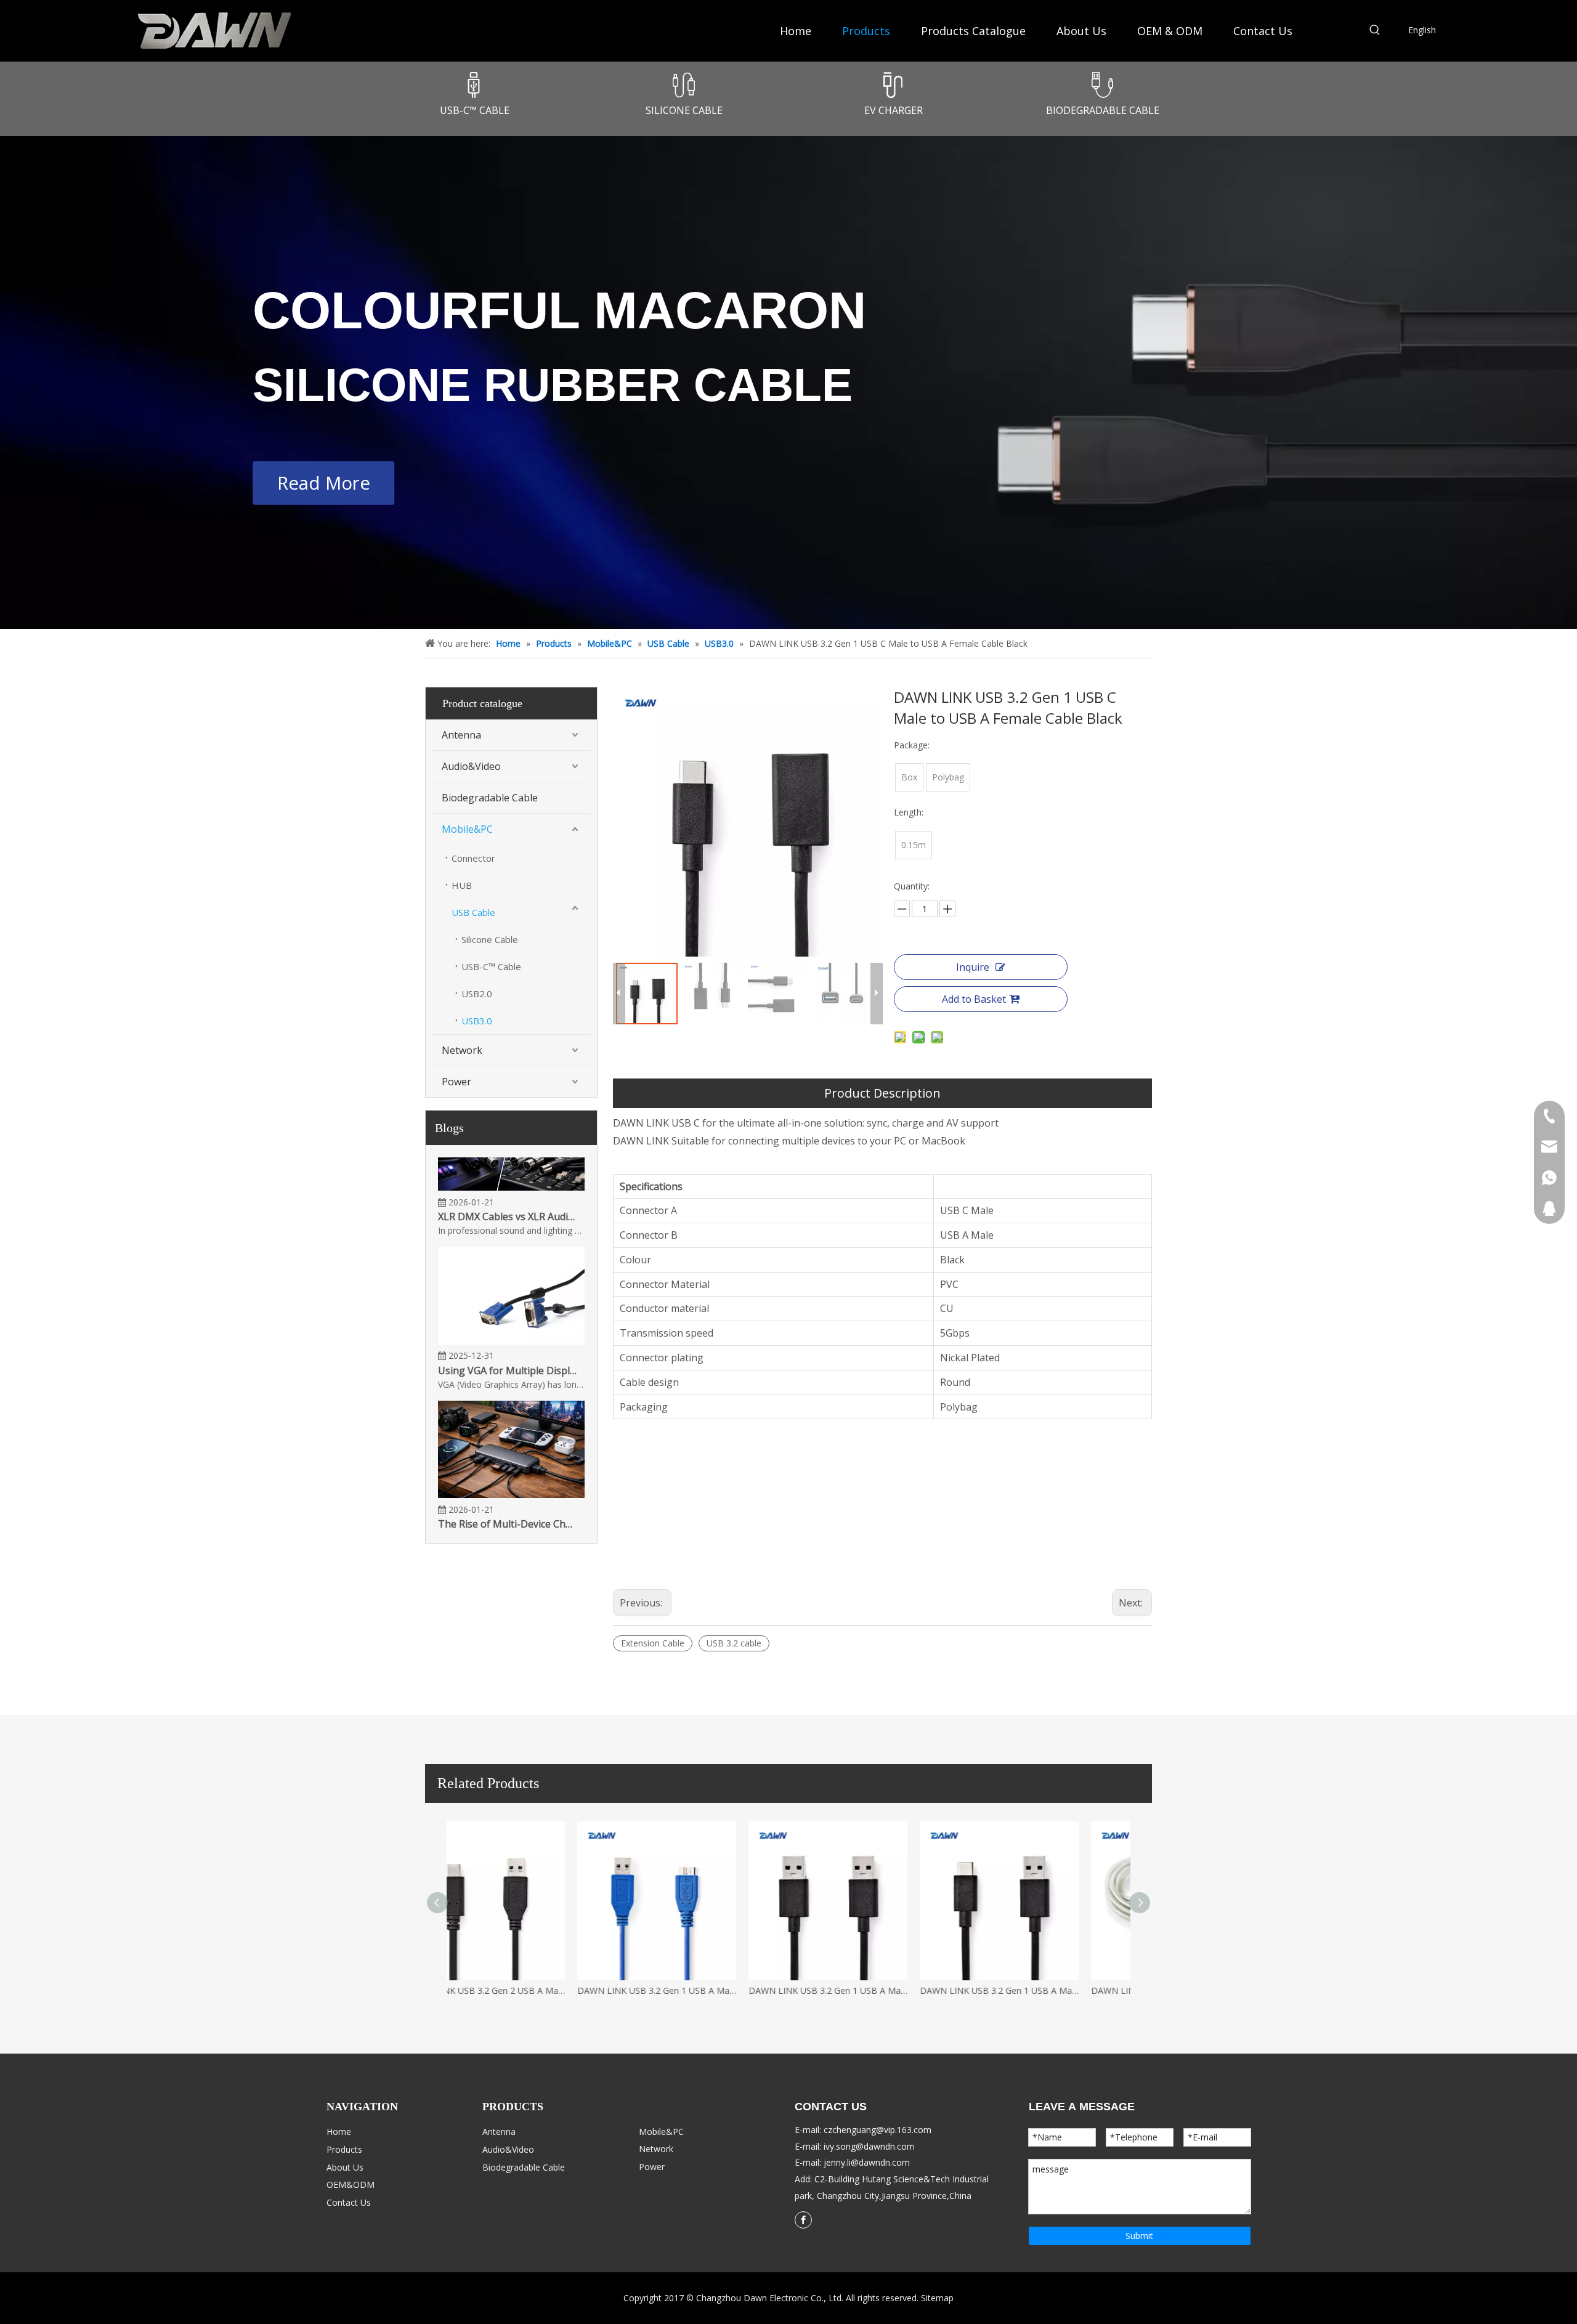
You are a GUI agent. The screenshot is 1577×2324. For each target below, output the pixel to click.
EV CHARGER (894, 110)
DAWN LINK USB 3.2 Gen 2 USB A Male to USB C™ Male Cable (703, 1990)
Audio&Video (471, 766)
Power (456, 1082)
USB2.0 (477, 994)
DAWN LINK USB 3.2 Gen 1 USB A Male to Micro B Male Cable (875, 1990)
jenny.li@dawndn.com (867, 2162)
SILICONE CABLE (684, 110)
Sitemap (937, 2298)
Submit (1139, 2236)
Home (339, 2132)
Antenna (461, 735)
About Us (345, 2167)
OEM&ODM (351, 2184)
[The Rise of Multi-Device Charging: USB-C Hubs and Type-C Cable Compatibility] (511, 1473)
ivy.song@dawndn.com (869, 2146)
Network (462, 1050)
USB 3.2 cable (734, 1643)
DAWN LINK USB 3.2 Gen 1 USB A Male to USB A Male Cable (1046, 1990)
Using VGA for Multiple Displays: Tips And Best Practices (508, 1350)
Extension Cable (653, 1643)
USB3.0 (477, 1021)
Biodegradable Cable (490, 798)
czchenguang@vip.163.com (878, 2130)
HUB (462, 885)
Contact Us (349, 2202)
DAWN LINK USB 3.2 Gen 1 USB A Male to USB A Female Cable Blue (532, 1990)
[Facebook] (803, 2220)
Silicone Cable (490, 939)
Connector (473, 858)
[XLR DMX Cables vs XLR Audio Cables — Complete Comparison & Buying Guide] (511, 1166)
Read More (323, 482)
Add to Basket (974, 999)
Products (344, 2149)
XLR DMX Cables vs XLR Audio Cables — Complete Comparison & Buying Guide (508, 1196)
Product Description (882, 1093)
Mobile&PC (467, 829)
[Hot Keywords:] (1375, 32)
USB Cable (473, 912)
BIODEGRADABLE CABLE (1103, 110)
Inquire (973, 967)
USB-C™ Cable (491, 966)
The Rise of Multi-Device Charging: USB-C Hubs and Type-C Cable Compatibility (508, 1503)
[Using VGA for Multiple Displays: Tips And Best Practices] (511, 1320)
